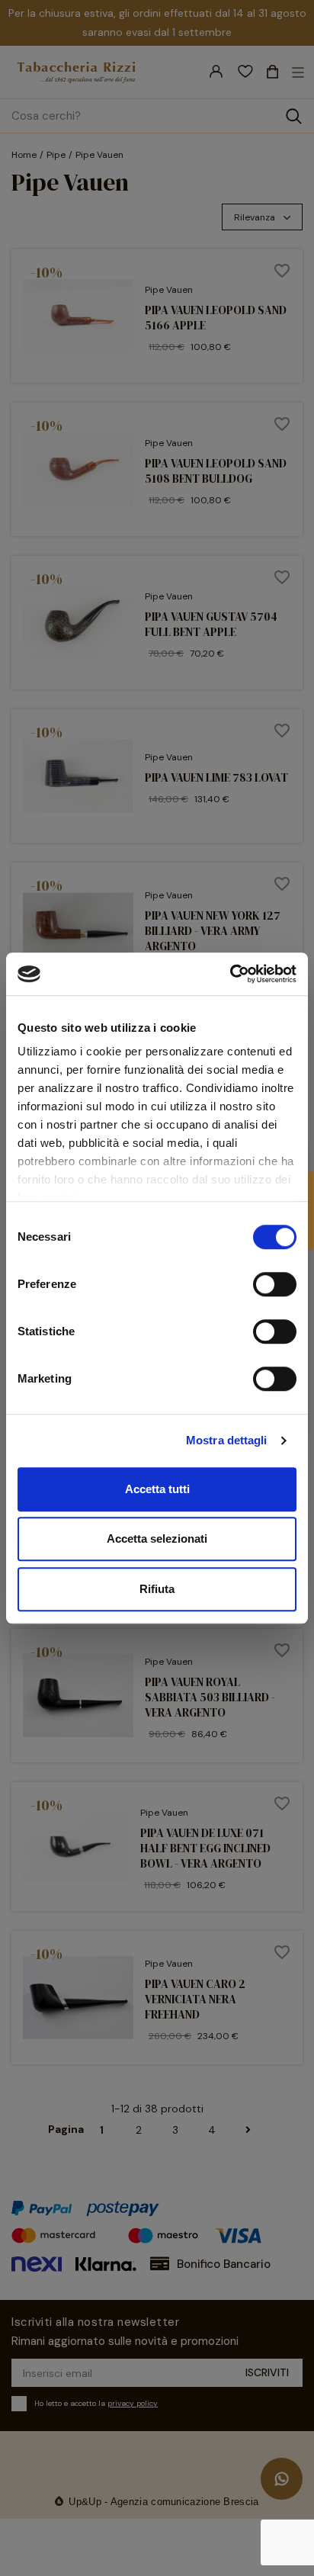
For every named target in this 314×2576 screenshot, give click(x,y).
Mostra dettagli (227, 1440)
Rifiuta (157, 1589)
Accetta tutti (157, 1489)
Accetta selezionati (157, 1539)
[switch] (275, 1284)
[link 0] (230, 974)
